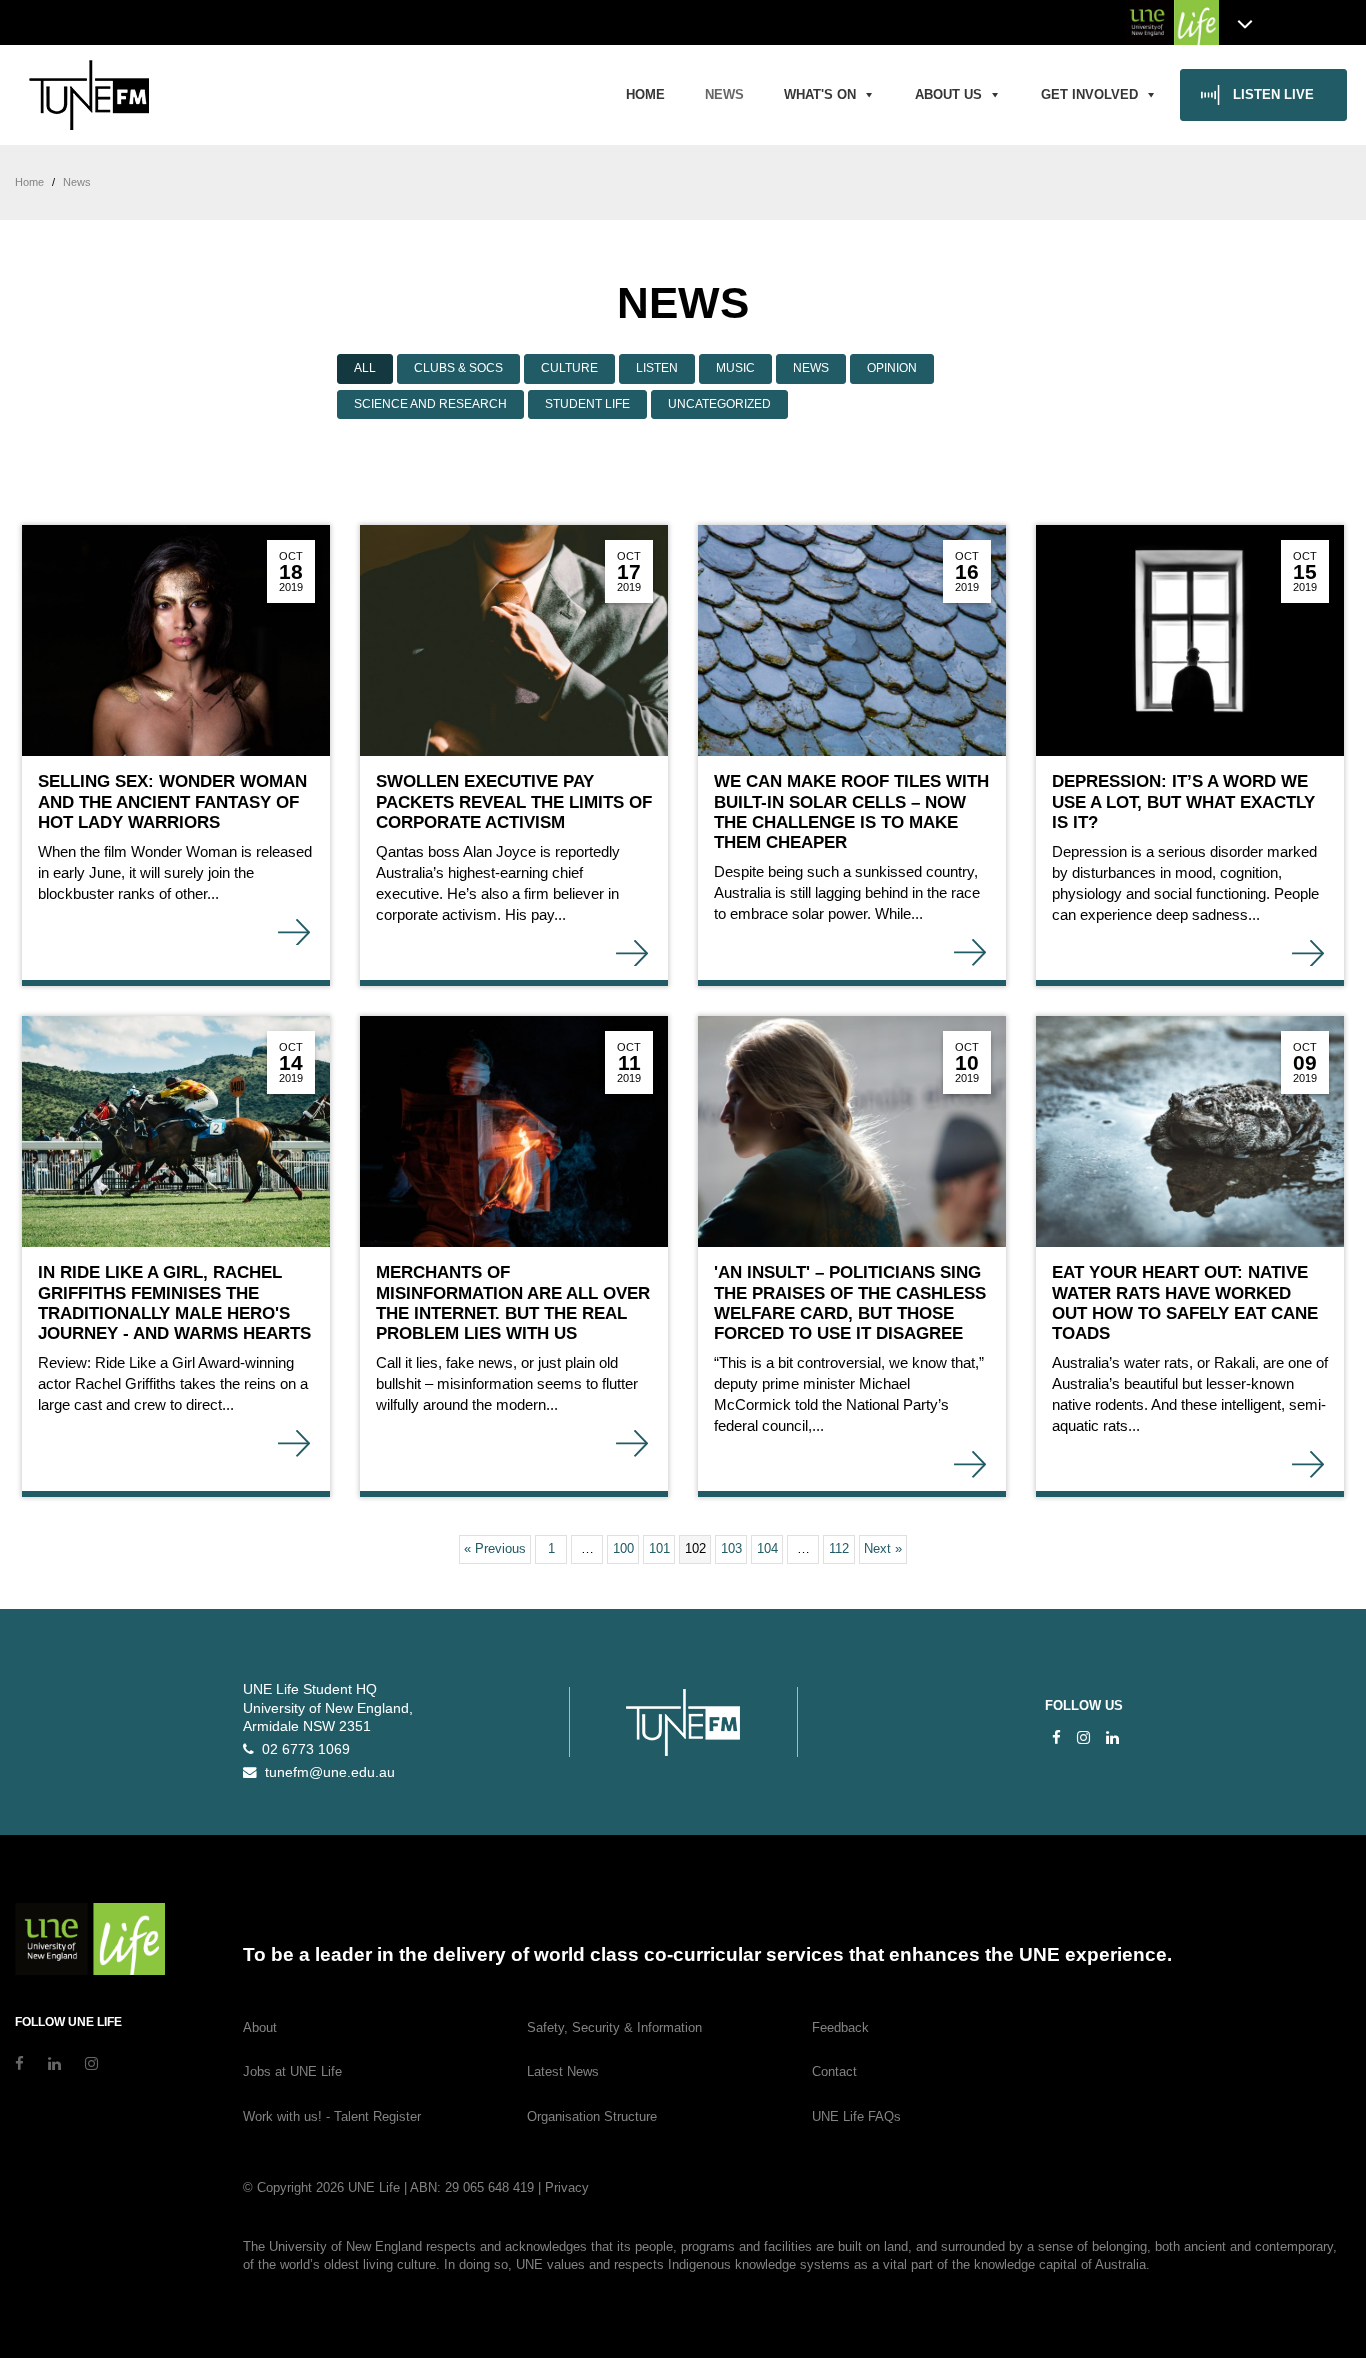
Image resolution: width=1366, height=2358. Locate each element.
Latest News (563, 2071)
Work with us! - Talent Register (332, 2116)
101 (659, 1548)
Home (645, 94)
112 (839, 1548)
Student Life (587, 404)
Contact (834, 2071)
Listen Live (1273, 94)
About (260, 2027)
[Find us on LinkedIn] (1112, 1737)
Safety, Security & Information (614, 2027)
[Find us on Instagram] (1083, 1737)
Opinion (892, 368)
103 (731, 1548)
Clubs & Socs (458, 368)
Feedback (840, 2027)
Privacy (567, 2187)
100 (623, 1548)
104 (767, 1548)
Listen (657, 368)
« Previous (495, 1548)
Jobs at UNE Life (292, 2071)
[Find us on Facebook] (1056, 1737)
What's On (820, 94)
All (365, 368)
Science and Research (430, 404)
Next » (883, 1548)
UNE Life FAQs (856, 2116)
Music (735, 368)
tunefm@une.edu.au (326, 1772)
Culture (569, 368)
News (724, 94)
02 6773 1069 (302, 1749)
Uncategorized (719, 404)
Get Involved (1089, 94)
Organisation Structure (592, 2116)
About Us (948, 94)
